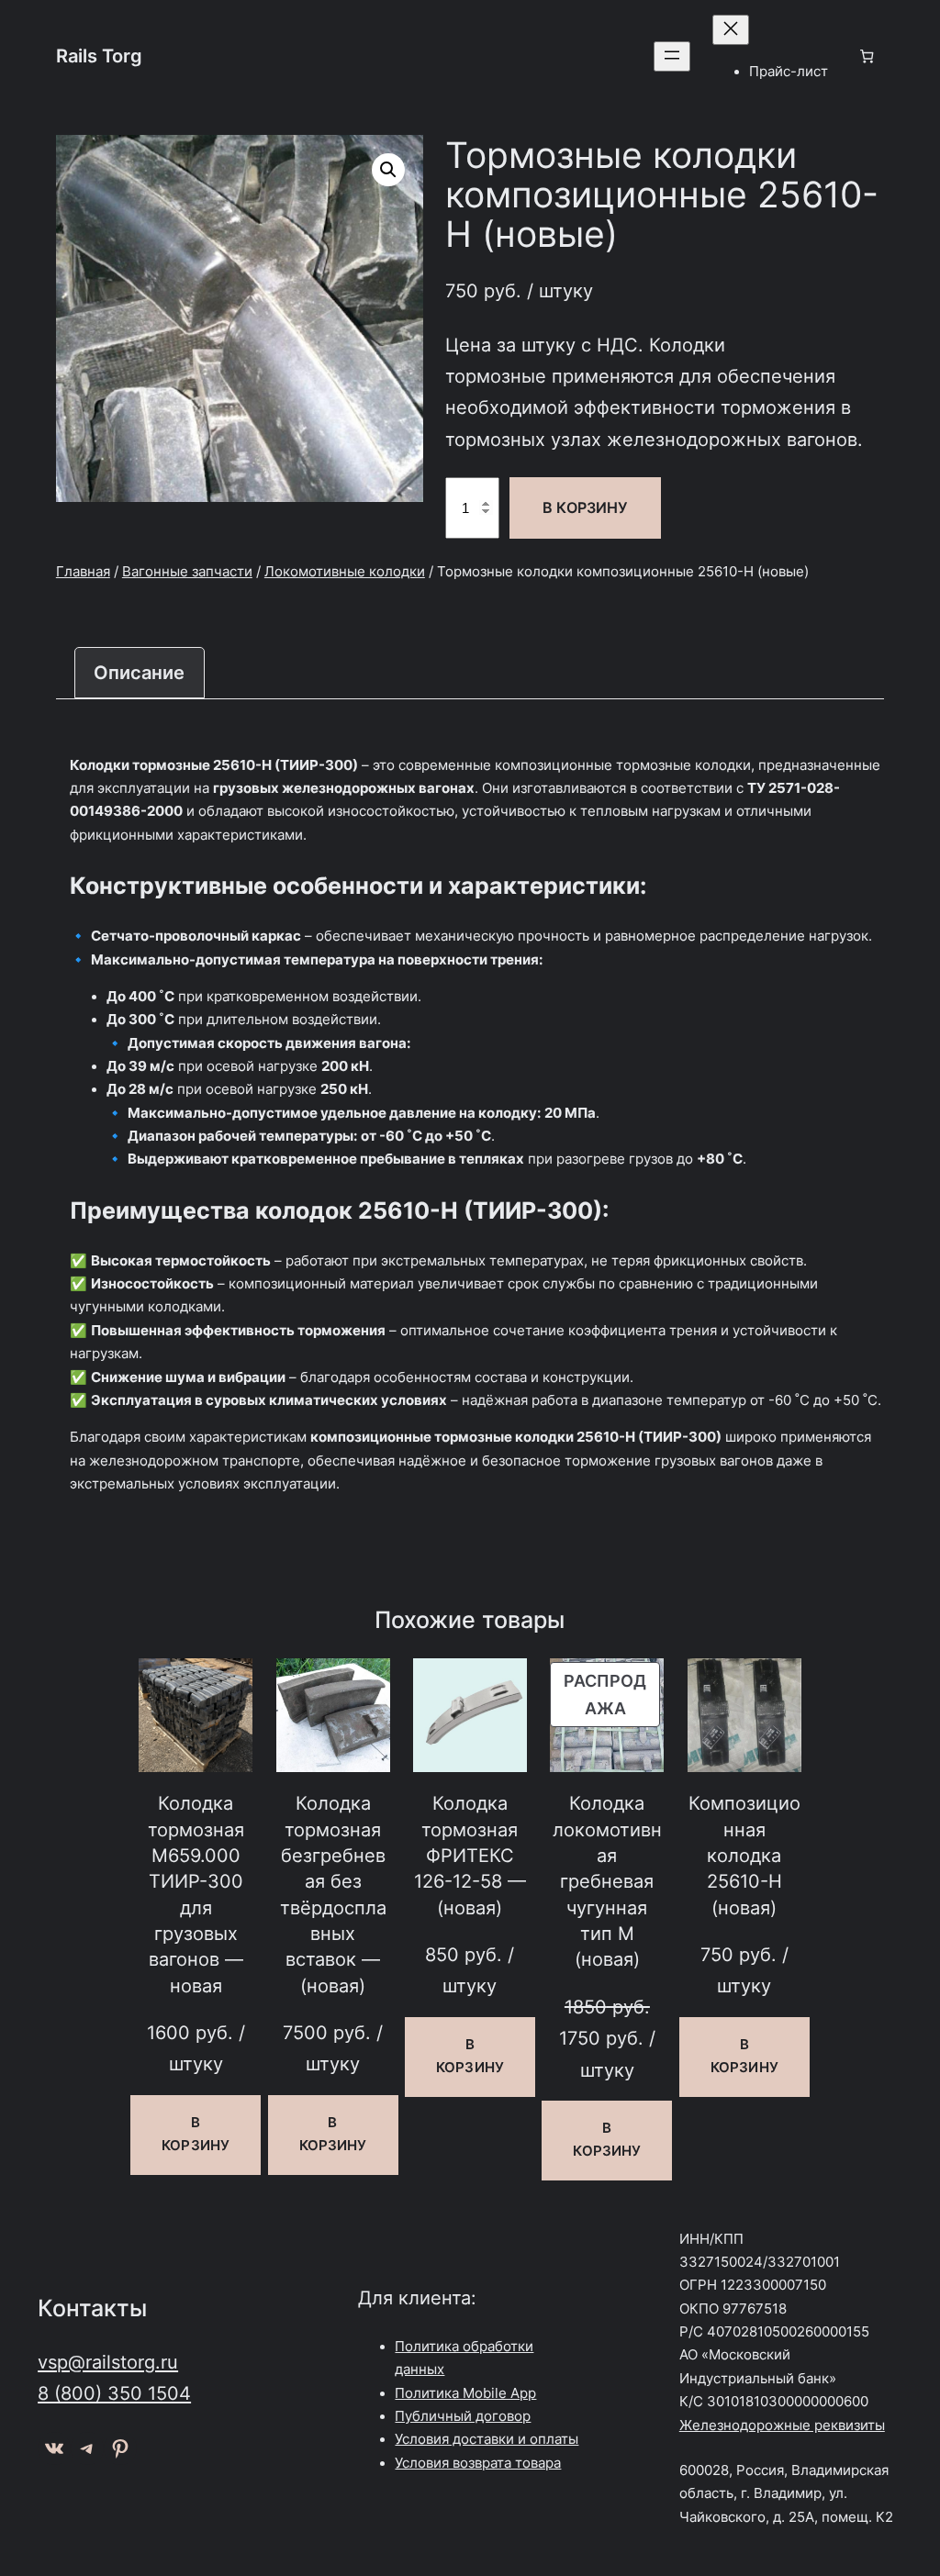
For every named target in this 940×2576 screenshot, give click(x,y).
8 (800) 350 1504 (114, 2393)
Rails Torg (99, 56)
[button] (388, 170)
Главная (83, 572)
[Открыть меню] (672, 56)
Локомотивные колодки (345, 572)
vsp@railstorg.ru (108, 2362)
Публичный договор (463, 2416)
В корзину (585, 507)
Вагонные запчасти (187, 572)
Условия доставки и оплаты (487, 2439)
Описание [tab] (139, 672)
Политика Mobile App (465, 2393)
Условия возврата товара (478, 2463)
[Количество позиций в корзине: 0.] (867, 56)
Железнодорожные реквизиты (782, 2425)
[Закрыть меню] (731, 30)
